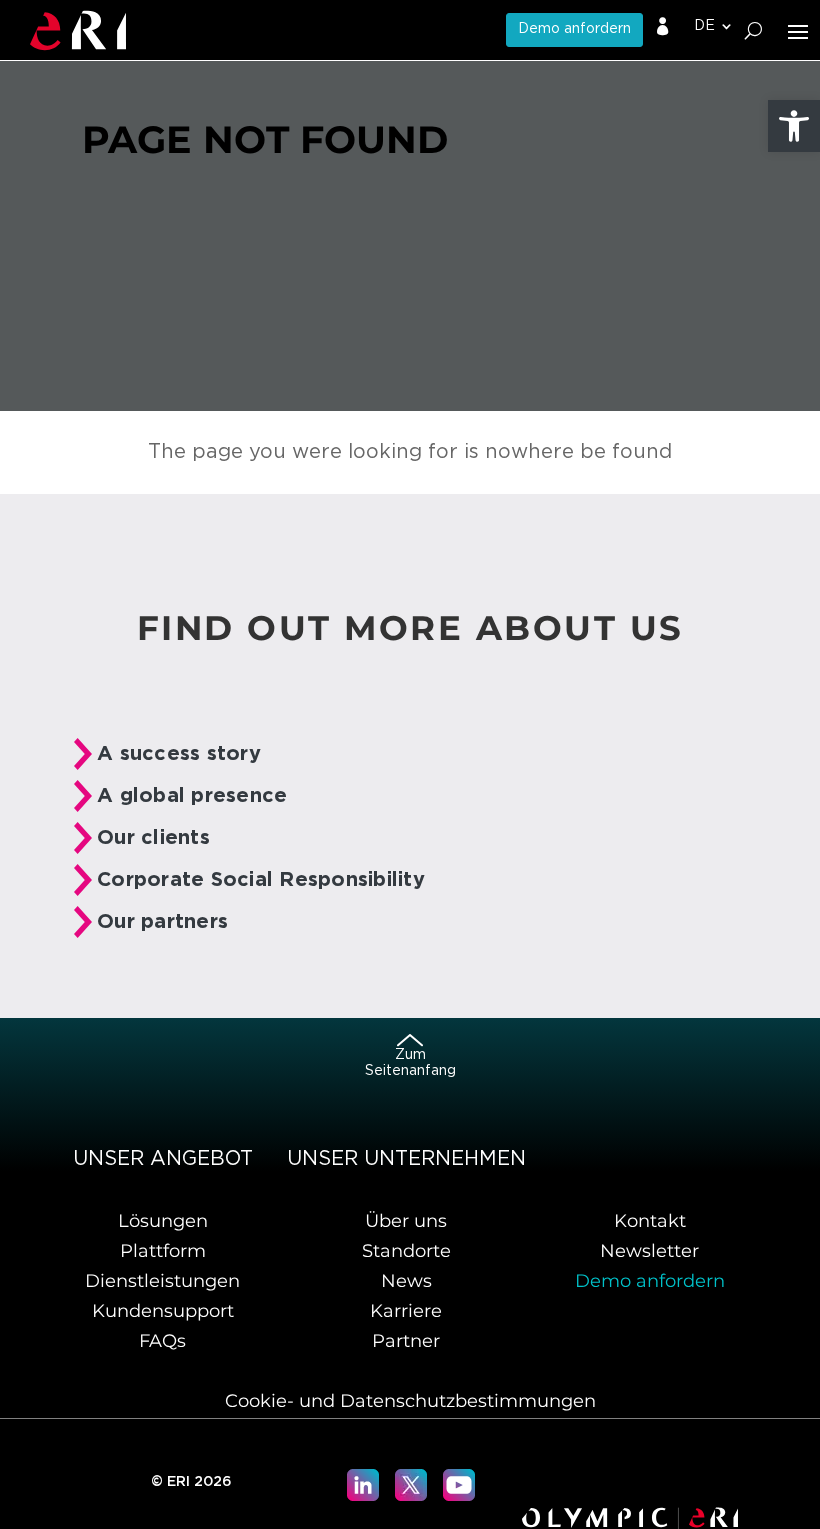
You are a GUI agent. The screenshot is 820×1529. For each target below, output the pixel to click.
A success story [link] (179, 754)
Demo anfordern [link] (574, 29)
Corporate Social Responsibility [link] (261, 880)
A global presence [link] (192, 796)
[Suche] (753, 30)
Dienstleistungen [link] (162, 1281)
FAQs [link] (162, 1341)
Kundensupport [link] (163, 1311)
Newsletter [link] (649, 1251)
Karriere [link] (406, 1311)
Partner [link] (406, 1341)
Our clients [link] (153, 838)
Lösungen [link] (163, 1221)
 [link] (663, 27)
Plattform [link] (163, 1251)
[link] (794, 126)
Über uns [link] (406, 1221)
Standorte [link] (406, 1251)
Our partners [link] (162, 922)
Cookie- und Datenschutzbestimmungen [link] (410, 1401)
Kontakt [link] (650, 1221)
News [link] (406, 1281)
